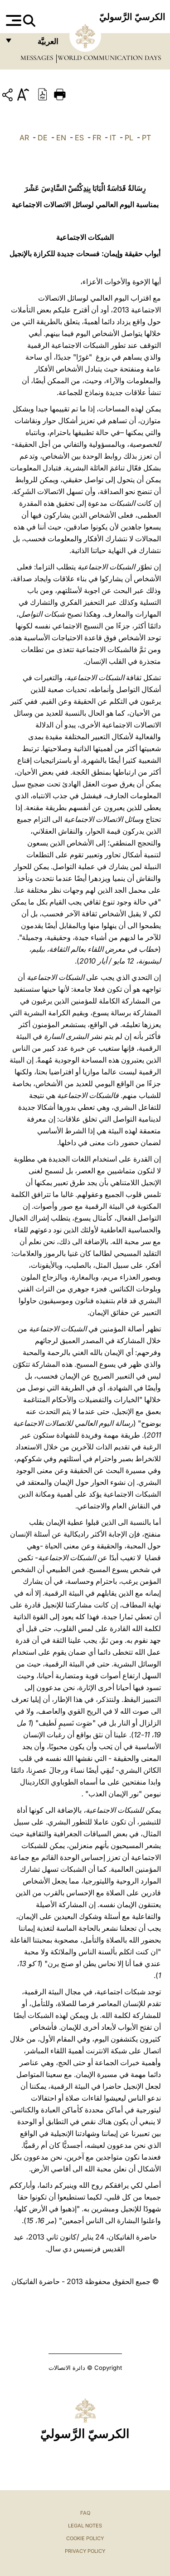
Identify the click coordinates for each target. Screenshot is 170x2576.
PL (129, 138)
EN (61, 138)
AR (24, 138)
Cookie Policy (85, 2538)
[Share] (9, 96)
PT (146, 138)
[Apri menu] (12, 20)
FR (97, 138)
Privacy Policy (85, 2551)
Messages (38, 58)
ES (79, 138)
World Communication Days (109, 58)
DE (43, 138)
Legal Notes (85, 2526)
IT (113, 138)
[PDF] (43, 94)
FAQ (85, 2513)
